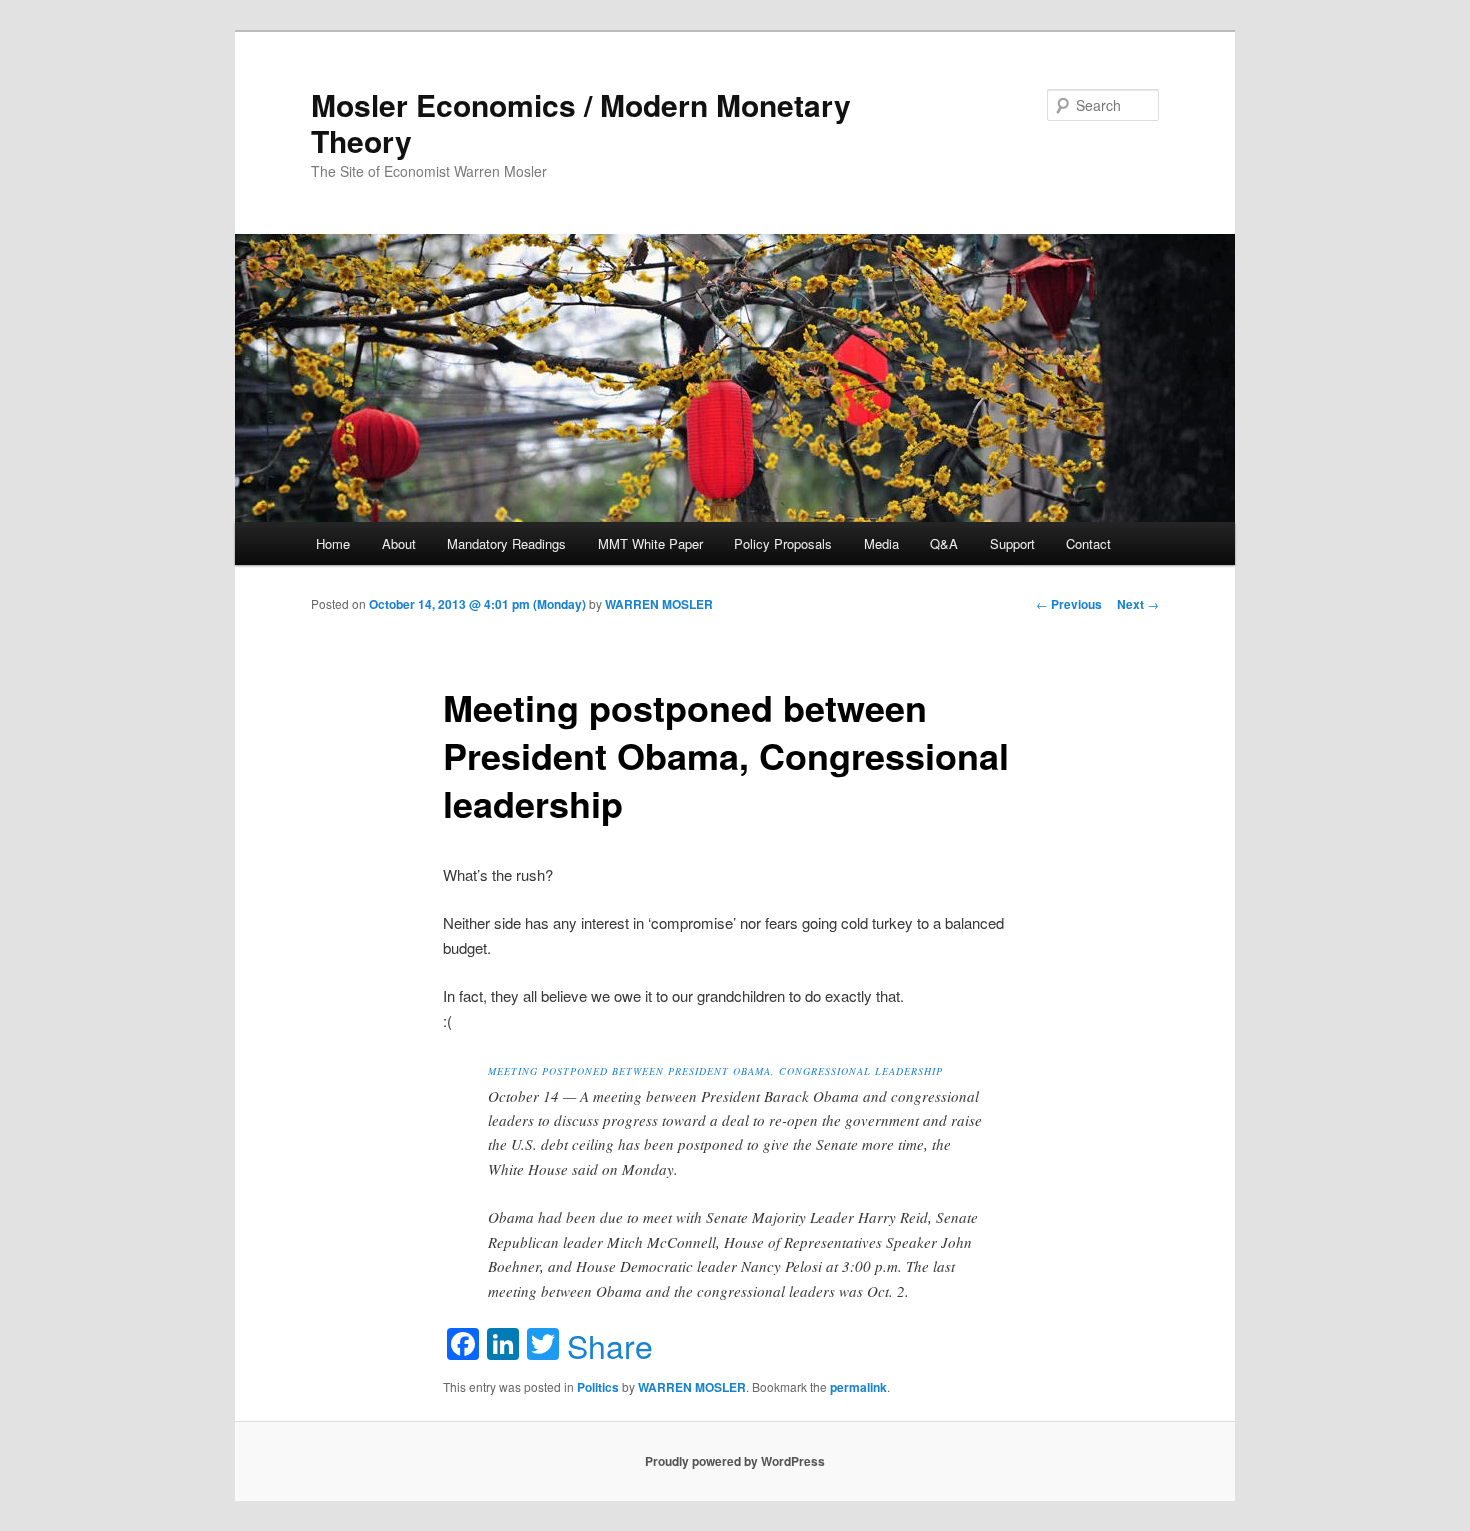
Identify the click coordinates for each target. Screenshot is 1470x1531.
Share (610, 1345)
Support (1012, 543)
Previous (1069, 604)
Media (881, 543)
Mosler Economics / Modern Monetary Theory (581, 122)
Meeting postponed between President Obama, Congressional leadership (715, 1071)
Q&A (944, 543)
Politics (598, 1387)
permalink (858, 1387)
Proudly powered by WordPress (735, 1461)
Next (1138, 604)
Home (333, 543)
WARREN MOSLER (659, 604)
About (399, 543)
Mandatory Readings (506, 543)
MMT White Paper (650, 543)
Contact (1088, 543)
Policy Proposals (783, 543)
